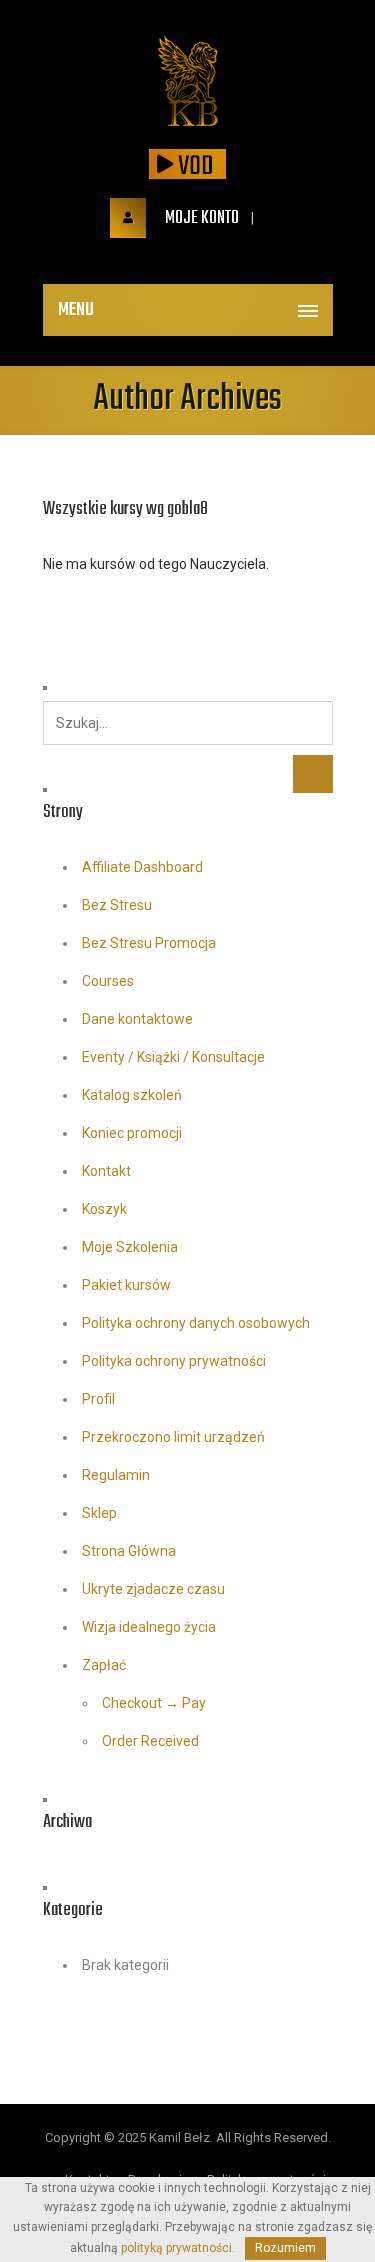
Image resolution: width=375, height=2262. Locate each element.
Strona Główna (129, 1551)
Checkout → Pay (154, 1703)
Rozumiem (285, 2248)
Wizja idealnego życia (149, 1627)
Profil (98, 1399)
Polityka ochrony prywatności (174, 1361)
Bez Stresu (117, 905)
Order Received (150, 1741)
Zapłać (104, 1665)
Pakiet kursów (126, 1285)
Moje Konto (200, 218)
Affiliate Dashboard (142, 867)
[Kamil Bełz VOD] (188, 82)
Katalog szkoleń (132, 1095)
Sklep (99, 1513)
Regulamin (116, 1475)
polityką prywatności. (178, 2248)
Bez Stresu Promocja (149, 943)
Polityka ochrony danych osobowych (196, 1323)
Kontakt (106, 1171)
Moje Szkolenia (130, 1247)
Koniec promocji (132, 1133)
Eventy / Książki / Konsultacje (173, 1057)
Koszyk (104, 1209)
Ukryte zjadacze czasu (153, 1589)
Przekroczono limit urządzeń (173, 1437)
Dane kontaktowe (137, 1019)
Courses (108, 981)
